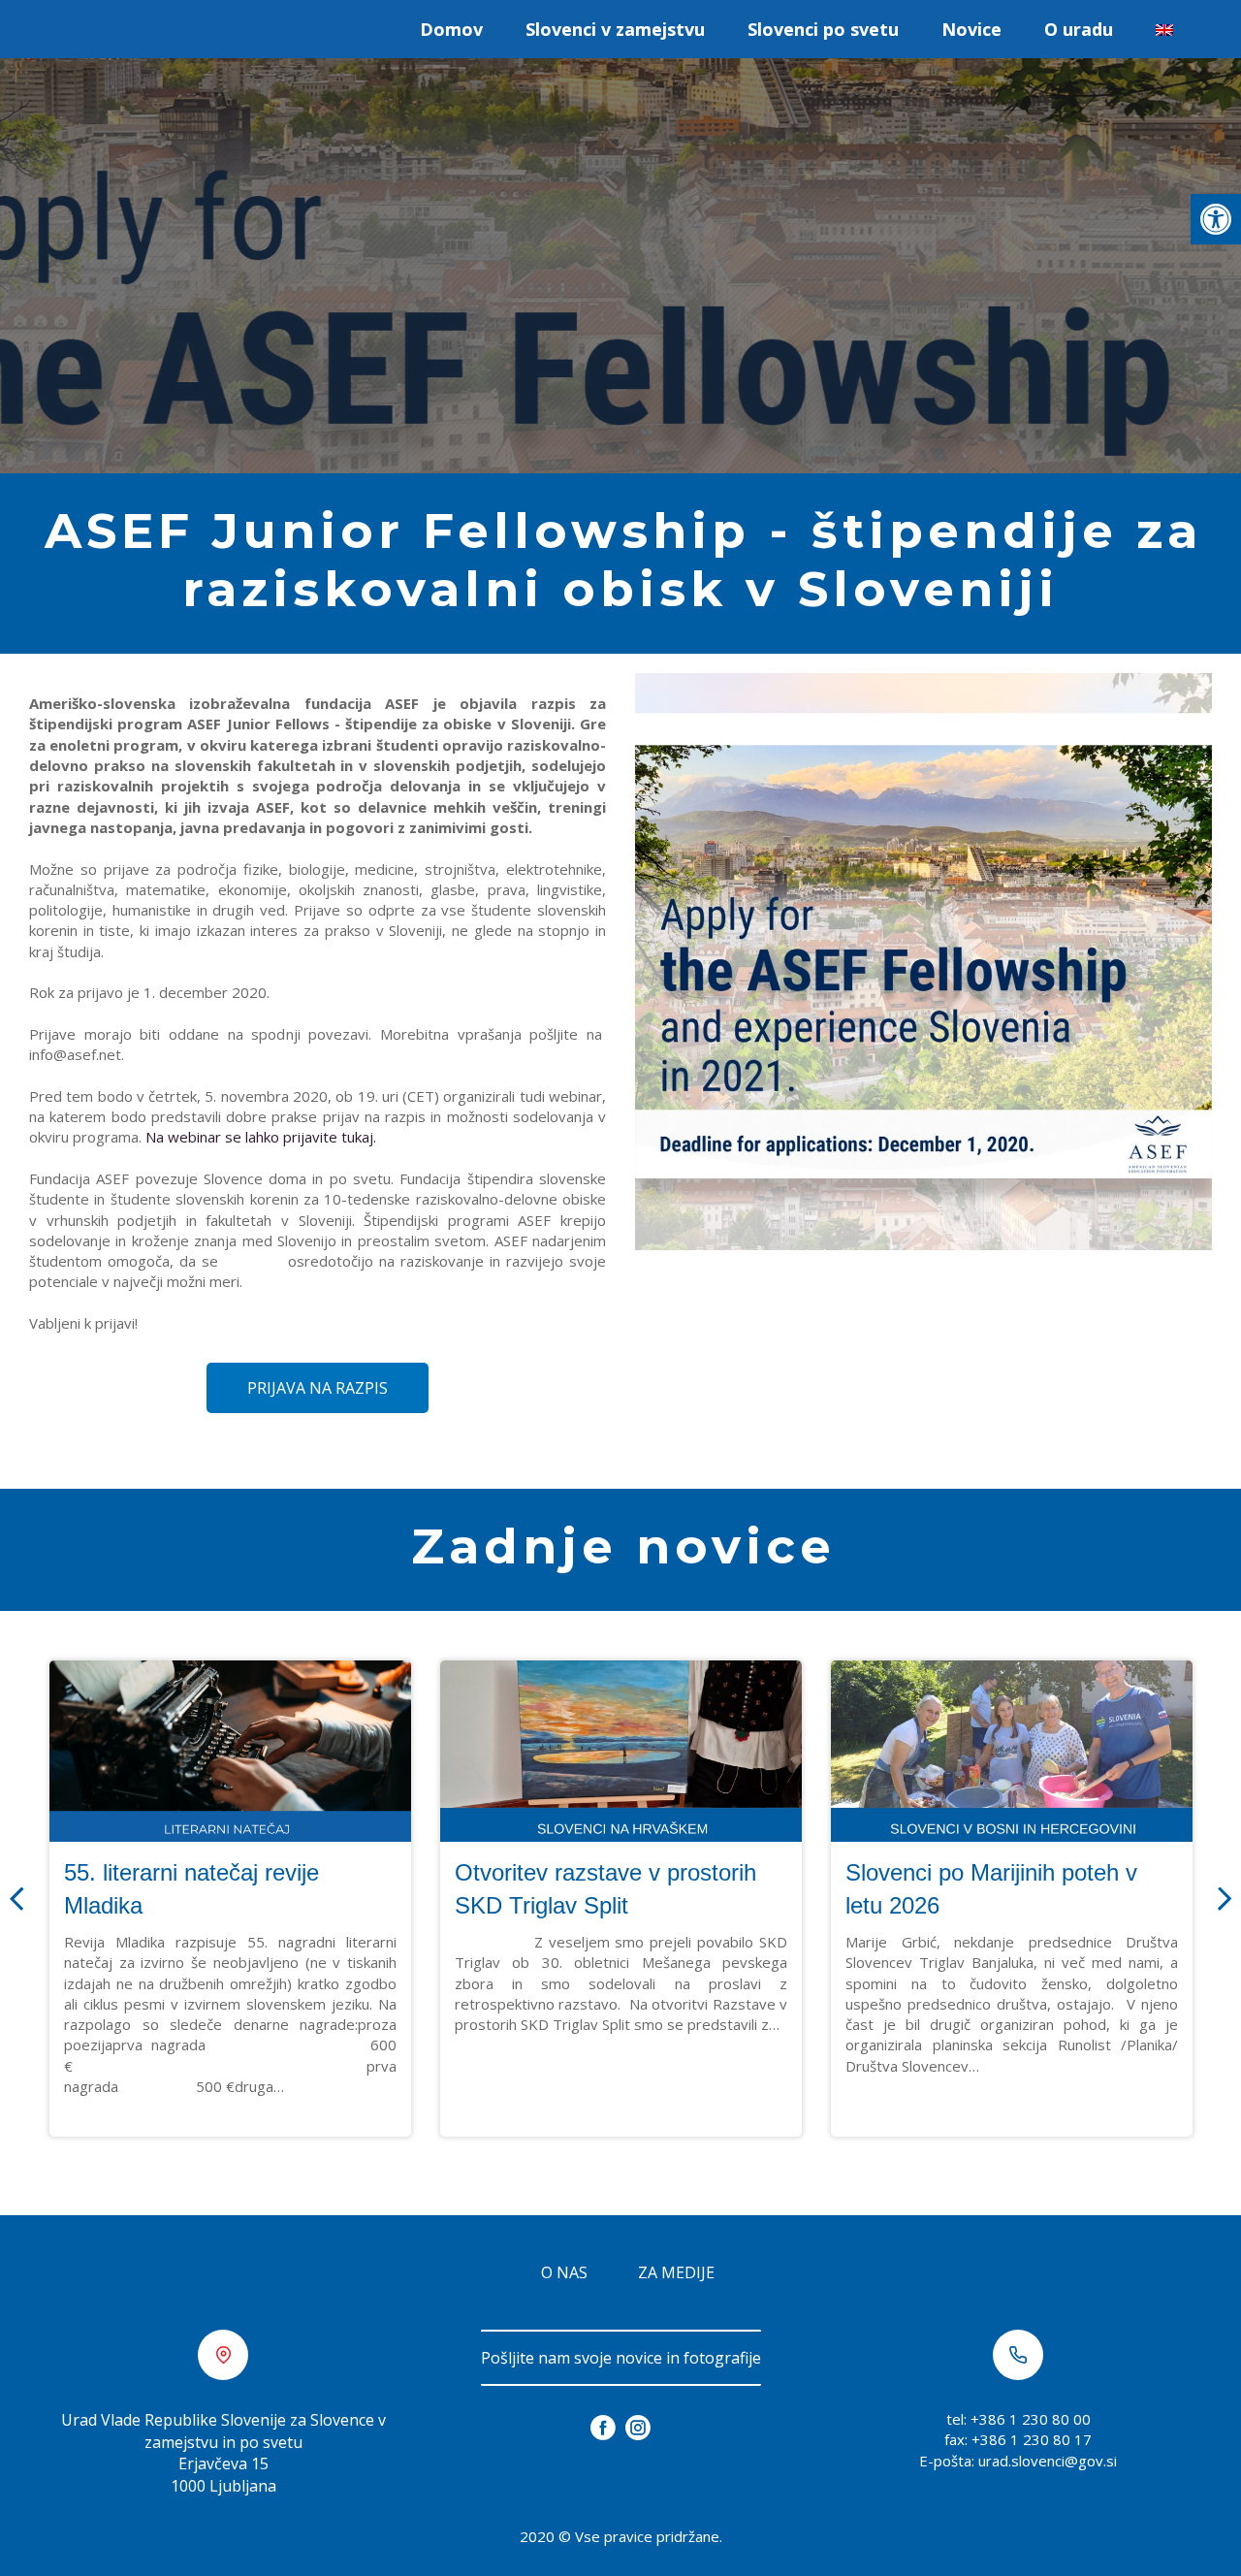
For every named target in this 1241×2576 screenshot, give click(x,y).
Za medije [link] (676, 2272)
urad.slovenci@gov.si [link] (1048, 2461)
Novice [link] (971, 29)
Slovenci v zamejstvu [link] (615, 29)
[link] (1216, 219)
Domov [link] (451, 29)
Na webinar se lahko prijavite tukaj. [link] (261, 1137)
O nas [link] (564, 2272)
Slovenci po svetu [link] (823, 29)
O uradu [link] (1079, 29)
